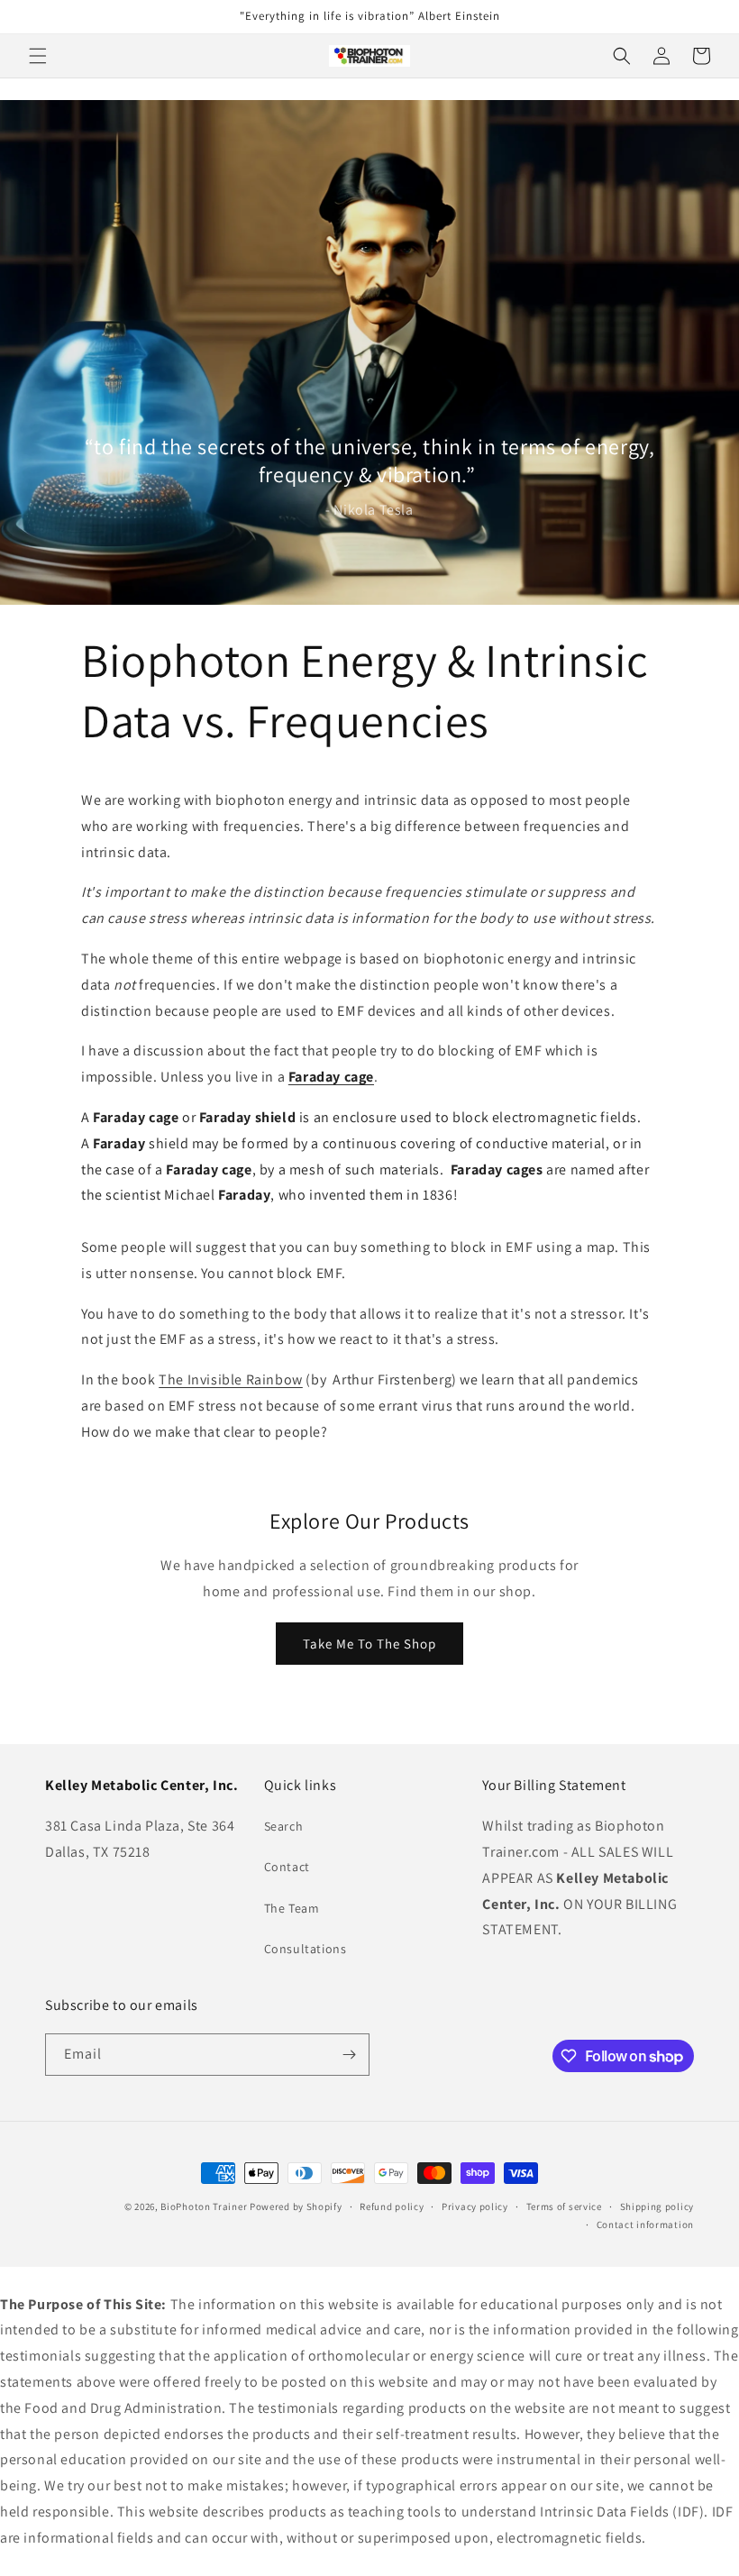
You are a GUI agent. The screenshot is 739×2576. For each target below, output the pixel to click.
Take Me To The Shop (369, 1644)
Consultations (306, 1949)
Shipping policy (657, 2206)
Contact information (645, 2224)
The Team (292, 1908)
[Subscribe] (349, 2055)
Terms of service (564, 2206)
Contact (287, 1867)
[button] (38, 56)
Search (284, 1826)
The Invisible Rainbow (231, 1379)
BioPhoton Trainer (204, 2206)
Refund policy (392, 2206)
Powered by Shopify (296, 2206)
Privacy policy (475, 2206)
